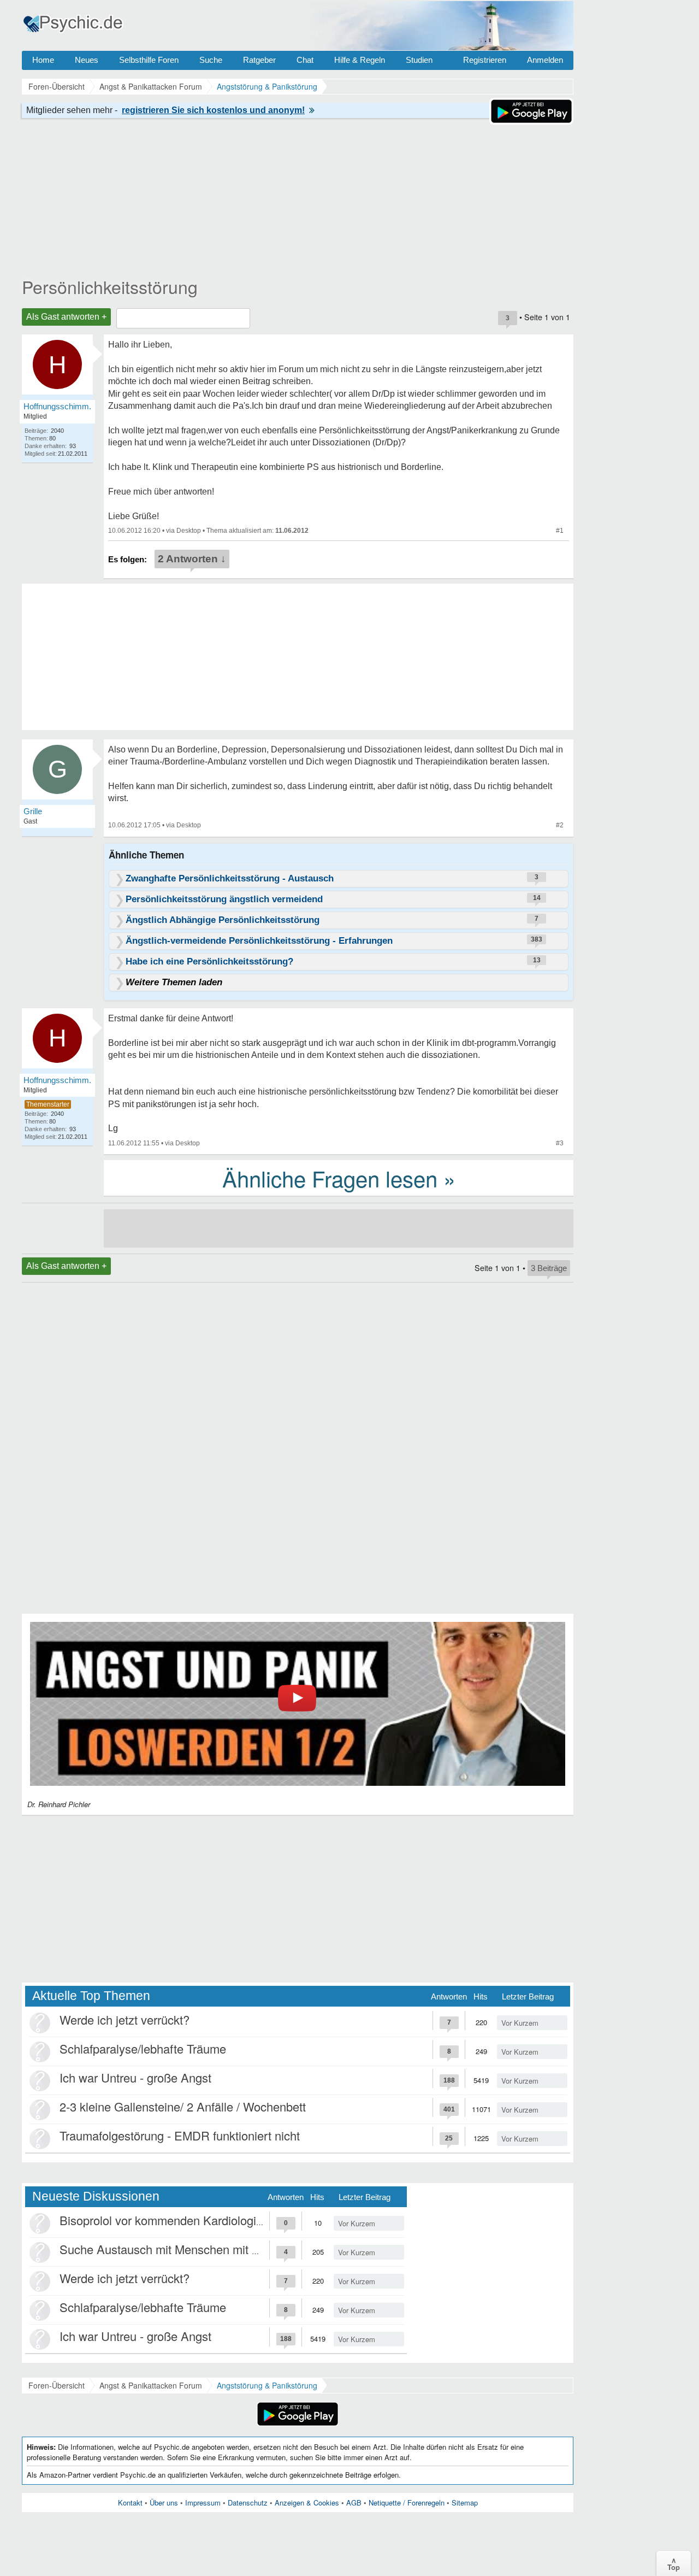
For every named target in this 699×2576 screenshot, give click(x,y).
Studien (419, 60)
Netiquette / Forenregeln (407, 2503)
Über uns (164, 2503)
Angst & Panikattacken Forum (151, 2385)
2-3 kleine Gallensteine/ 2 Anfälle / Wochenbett (183, 2106)
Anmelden (545, 60)
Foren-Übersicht (57, 2385)
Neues (87, 60)
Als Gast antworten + (66, 317)
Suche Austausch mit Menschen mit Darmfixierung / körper (214, 2249)
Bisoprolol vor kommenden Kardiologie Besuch (183, 2220)
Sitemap (465, 2503)
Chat (305, 60)
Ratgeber (259, 60)
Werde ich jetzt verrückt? (125, 2019)
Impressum (203, 2503)
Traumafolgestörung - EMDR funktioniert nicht (180, 2135)
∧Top (674, 2563)
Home (43, 60)
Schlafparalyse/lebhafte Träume (143, 2048)
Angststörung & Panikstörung (267, 2385)
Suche (211, 60)
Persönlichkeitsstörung (110, 286)
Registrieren (485, 60)
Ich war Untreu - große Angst (135, 2077)
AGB (354, 2503)
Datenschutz (248, 2503)
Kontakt (130, 2503)
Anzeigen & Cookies (307, 2503)
